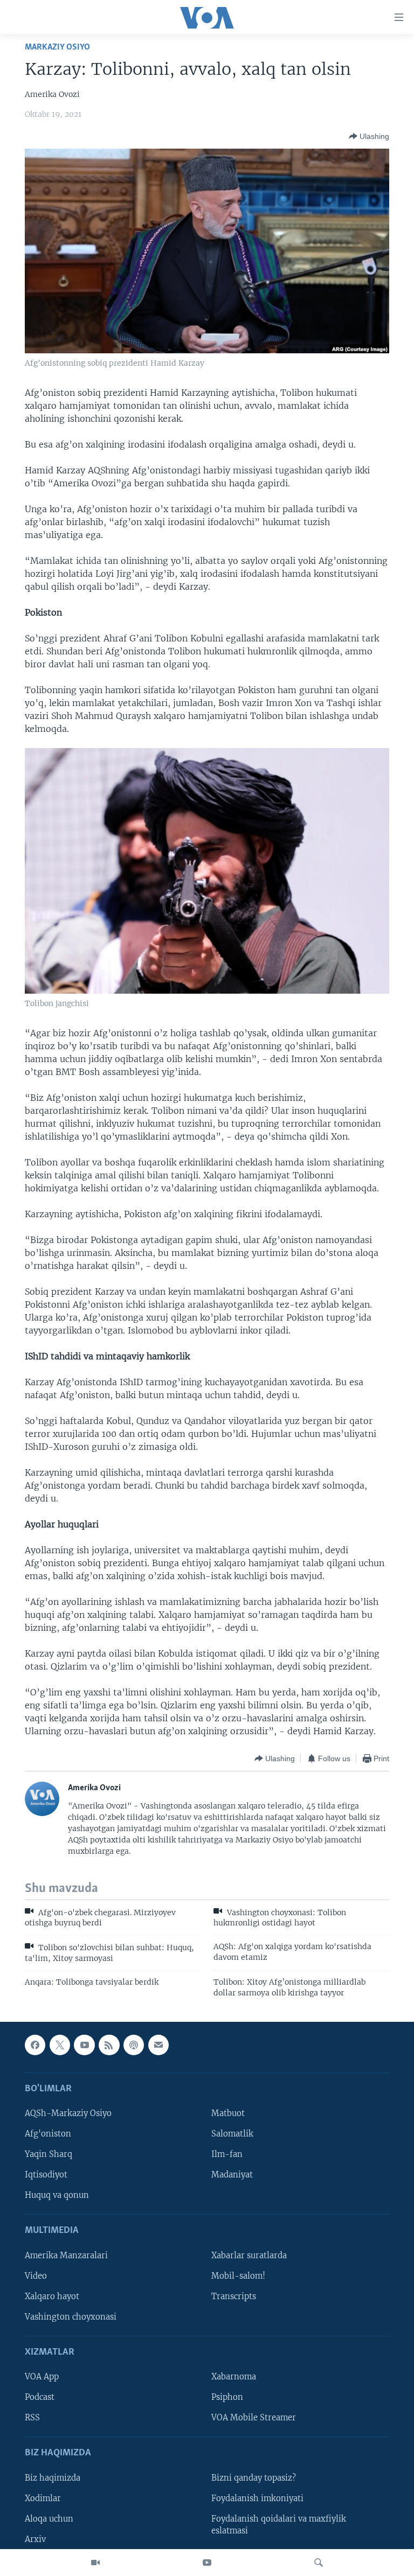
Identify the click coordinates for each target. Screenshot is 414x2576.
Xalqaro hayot (52, 2296)
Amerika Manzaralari (66, 2256)
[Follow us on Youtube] (84, 2045)
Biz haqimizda (53, 2478)
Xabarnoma (234, 2377)
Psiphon (227, 2397)
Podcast (40, 2397)
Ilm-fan (227, 2154)
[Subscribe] (158, 2045)
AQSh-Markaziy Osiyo (68, 2113)
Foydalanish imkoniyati (257, 2498)
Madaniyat (232, 2175)
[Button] (369, 136)
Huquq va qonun (57, 2195)
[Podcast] (134, 2045)
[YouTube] (207, 2563)
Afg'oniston (48, 2134)
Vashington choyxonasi (71, 2317)
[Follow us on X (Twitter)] (60, 2045)
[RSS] (109, 2045)
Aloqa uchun (49, 2519)
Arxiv (35, 2539)
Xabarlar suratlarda (249, 2256)
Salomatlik (232, 2134)
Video (36, 2276)
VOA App (42, 2377)
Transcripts (234, 2296)
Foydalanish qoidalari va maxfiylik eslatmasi (279, 2525)
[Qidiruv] (319, 2563)
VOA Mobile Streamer (254, 2418)
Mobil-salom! (238, 2276)
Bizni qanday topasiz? (254, 2478)
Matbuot (228, 2113)
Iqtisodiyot (46, 2175)
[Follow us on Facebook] (35, 2045)
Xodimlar (43, 2498)
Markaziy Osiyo (57, 47)
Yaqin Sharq (49, 2154)
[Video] (95, 2563)
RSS (32, 2418)
